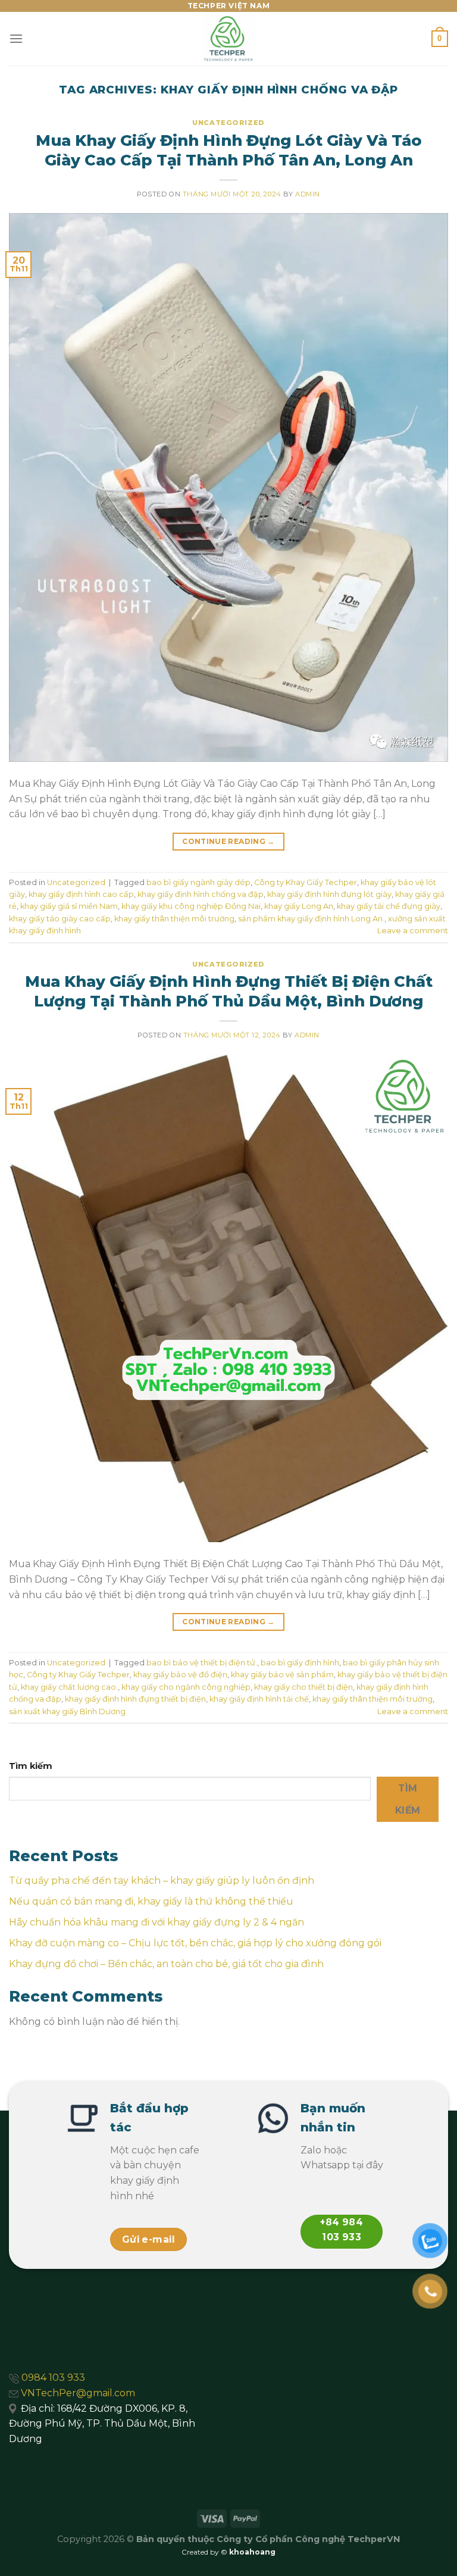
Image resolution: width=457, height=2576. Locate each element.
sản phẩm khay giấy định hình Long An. (311, 919)
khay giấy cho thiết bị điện (303, 1687)
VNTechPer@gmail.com (78, 2393)
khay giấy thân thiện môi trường (174, 919)
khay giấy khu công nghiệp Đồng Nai (191, 906)
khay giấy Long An (299, 906)
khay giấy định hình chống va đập (201, 894)
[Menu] (16, 38)
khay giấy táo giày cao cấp (60, 919)
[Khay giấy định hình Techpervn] (228, 39)
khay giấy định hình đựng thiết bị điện (135, 1699)
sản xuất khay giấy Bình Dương (67, 1711)
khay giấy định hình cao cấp (81, 894)
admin (308, 194)
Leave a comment (413, 931)
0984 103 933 (53, 2378)
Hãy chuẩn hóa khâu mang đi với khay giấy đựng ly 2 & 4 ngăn (156, 1922)
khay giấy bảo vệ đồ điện (180, 1675)
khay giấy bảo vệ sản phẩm (282, 1675)
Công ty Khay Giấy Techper (306, 882)
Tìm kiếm (31, 1766)
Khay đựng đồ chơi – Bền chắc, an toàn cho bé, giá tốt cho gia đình (166, 1964)
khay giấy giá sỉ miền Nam (69, 906)
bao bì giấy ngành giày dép (198, 882)
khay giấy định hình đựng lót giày (329, 894)
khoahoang (252, 2552)
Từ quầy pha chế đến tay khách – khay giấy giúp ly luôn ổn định (162, 1881)
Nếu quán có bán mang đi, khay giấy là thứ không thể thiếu (151, 1901)
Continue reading (228, 841)
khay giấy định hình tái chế (259, 1699)
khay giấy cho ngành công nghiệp (186, 1687)
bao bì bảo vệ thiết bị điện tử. (202, 1663)
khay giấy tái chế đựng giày (389, 906)
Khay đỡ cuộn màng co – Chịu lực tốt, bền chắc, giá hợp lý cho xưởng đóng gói (195, 1943)
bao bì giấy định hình (300, 1663)
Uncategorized (228, 123)
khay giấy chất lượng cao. (69, 1687)
